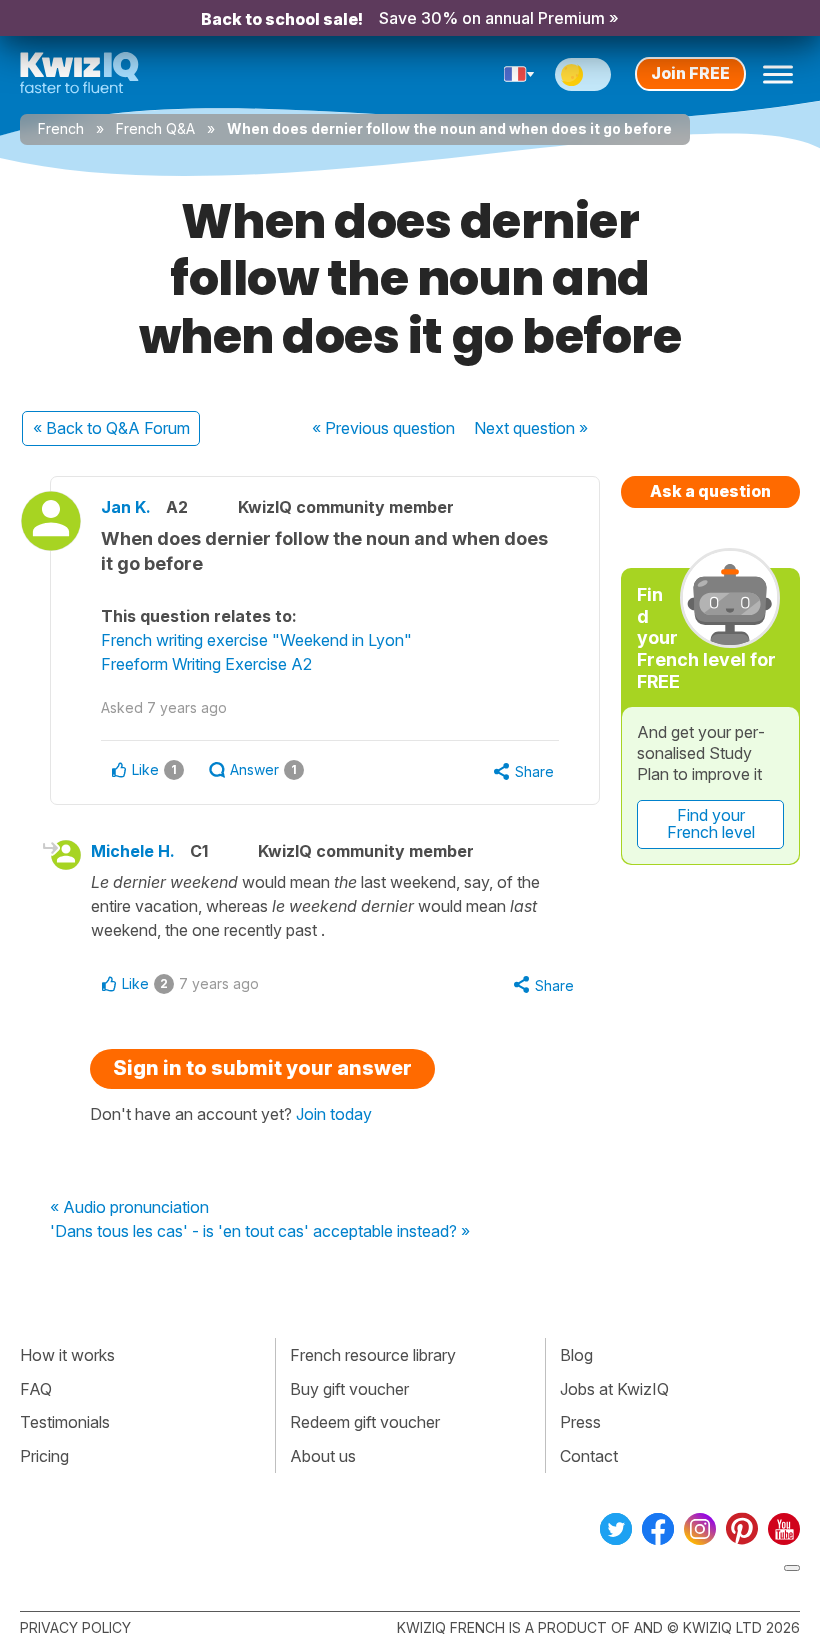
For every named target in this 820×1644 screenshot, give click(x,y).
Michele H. (133, 851)
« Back (111, 428)
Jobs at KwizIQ (614, 1389)
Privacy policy (75, 1627)
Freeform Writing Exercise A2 (206, 664)
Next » (531, 428)
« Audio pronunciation (129, 1208)
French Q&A (155, 128)
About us (323, 1456)
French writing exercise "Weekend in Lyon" (256, 640)
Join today (334, 1114)
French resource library (373, 1355)
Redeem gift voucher (365, 1422)
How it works (67, 1355)
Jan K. (126, 507)
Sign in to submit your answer (262, 1068)
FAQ (36, 1389)
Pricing (44, 1456)
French (61, 128)
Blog (576, 1355)
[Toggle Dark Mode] (583, 74)
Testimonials (65, 1422)
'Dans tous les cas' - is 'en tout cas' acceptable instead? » (260, 1232)
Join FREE (690, 73)
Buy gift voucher (349, 1389)
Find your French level (711, 824)
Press (580, 1422)
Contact (589, 1456)
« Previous (383, 428)
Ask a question (710, 491)
